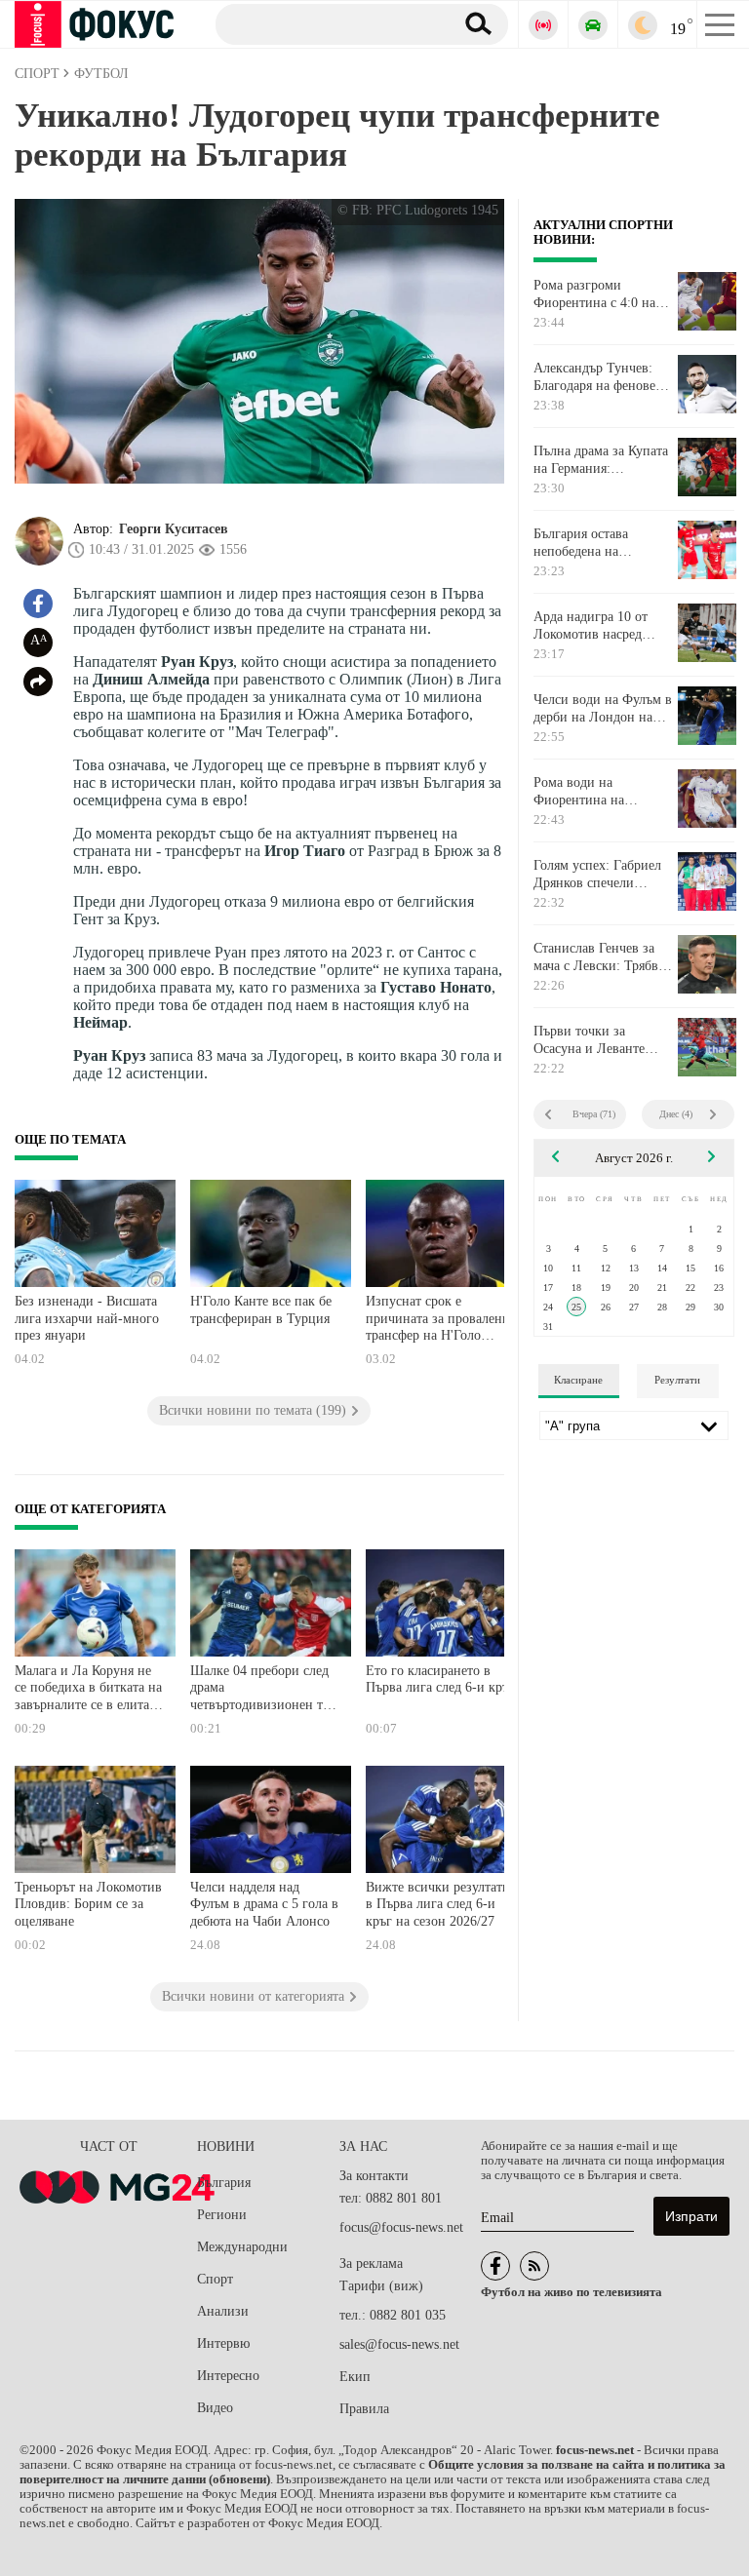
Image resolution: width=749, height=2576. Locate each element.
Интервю (223, 2343)
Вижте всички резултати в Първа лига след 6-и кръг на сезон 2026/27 (438, 1904)
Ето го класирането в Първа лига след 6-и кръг (440, 1679)
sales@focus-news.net (399, 2344)
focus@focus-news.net (401, 2227)
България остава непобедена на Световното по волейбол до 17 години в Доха (602, 543)
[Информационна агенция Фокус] (495, 2266)
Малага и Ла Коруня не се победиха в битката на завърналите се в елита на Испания (88, 1690)
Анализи (223, 2311)
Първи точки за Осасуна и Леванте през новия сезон (589, 1040)
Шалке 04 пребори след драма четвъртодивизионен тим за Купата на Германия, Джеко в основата (265, 1690)
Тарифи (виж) (381, 2286)
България (224, 2183)
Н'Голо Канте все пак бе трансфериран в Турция (261, 1310)
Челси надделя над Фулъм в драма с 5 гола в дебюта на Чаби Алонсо (264, 1904)
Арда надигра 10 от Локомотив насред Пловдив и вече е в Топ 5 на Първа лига (603, 626)
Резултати (677, 1380)
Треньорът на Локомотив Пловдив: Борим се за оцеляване (88, 1904)
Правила (364, 2409)
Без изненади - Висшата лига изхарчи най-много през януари (87, 1318)
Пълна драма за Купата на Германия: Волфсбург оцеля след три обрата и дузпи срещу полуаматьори (601, 460)
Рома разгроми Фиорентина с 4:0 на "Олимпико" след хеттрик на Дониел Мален (594, 294)
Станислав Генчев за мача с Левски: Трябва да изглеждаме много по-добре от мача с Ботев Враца (599, 957)
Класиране (578, 1380)
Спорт (215, 2279)
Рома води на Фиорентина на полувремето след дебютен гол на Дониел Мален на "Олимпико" (603, 792)
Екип (355, 2377)
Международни (242, 2247)
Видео (215, 2408)
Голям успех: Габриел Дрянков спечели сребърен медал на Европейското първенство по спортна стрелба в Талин (602, 875)
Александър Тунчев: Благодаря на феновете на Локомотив (600, 377)
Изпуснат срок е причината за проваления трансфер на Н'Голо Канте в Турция (441, 1321)
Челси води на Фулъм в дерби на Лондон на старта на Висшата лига (603, 709)
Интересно (228, 2376)
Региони (222, 2215)
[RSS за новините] (534, 2266)
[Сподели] (38, 682)
